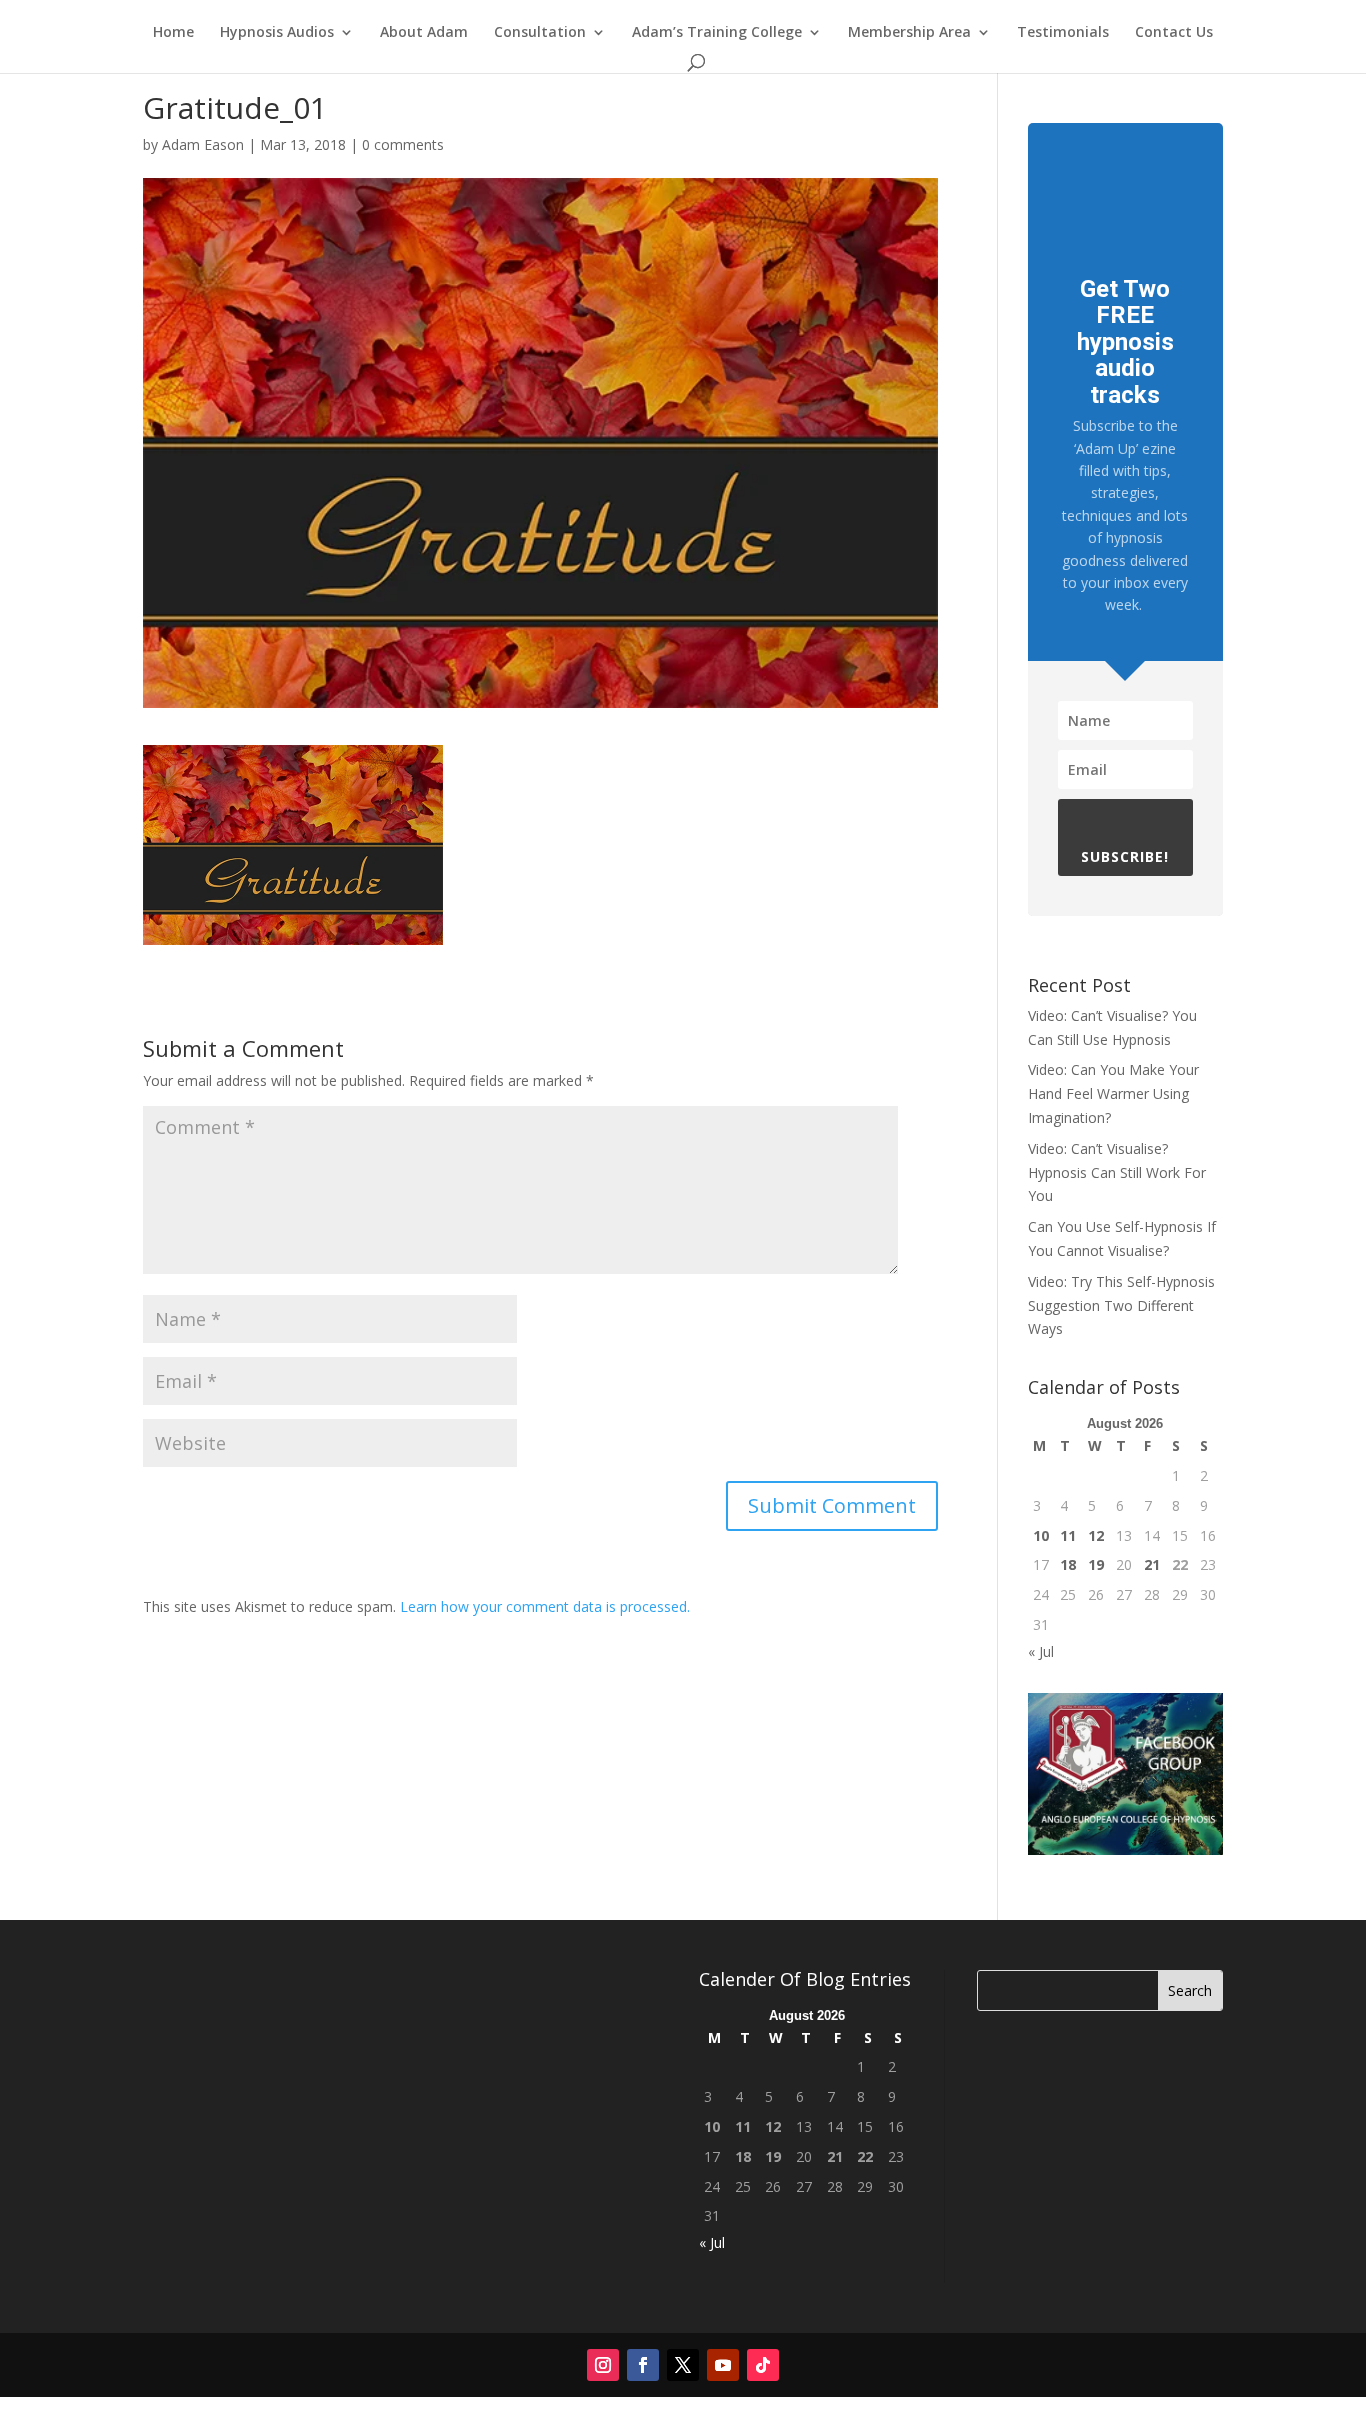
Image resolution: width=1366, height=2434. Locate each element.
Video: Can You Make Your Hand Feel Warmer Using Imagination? (1113, 1093)
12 (1096, 1535)
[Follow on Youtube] (723, 2365)
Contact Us (1174, 33)
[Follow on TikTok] (763, 2365)
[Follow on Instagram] (603, 2365)
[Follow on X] (683, 2365)
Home (173, 33)
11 (1068, 1535)
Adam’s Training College (717, 33)
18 (1068, 1564)
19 (1096, 1564)
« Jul (1041, 1651)
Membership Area (909, 33)
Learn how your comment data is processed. (545, 1606)
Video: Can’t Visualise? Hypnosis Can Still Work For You (1117, 1172)
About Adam (424, 33)
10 (1041, 1535)
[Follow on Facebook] (643, 2365)
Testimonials (1063, 33)
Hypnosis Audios (277, 33)
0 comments (403, 144)
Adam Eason (203, 144)
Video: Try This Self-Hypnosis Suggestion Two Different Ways (1121, 1305)
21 (1152, 1564)
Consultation (540, 33)
